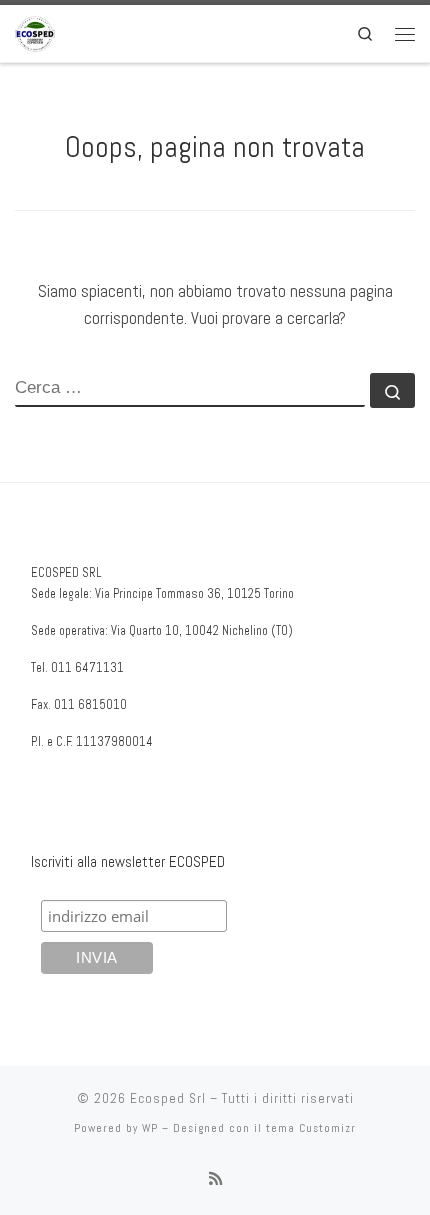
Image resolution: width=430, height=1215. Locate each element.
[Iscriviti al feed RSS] (215, 1179)
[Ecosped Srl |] (35, 31)
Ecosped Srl (168, 1098)
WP (150, 1128)
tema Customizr (311, 1128)
